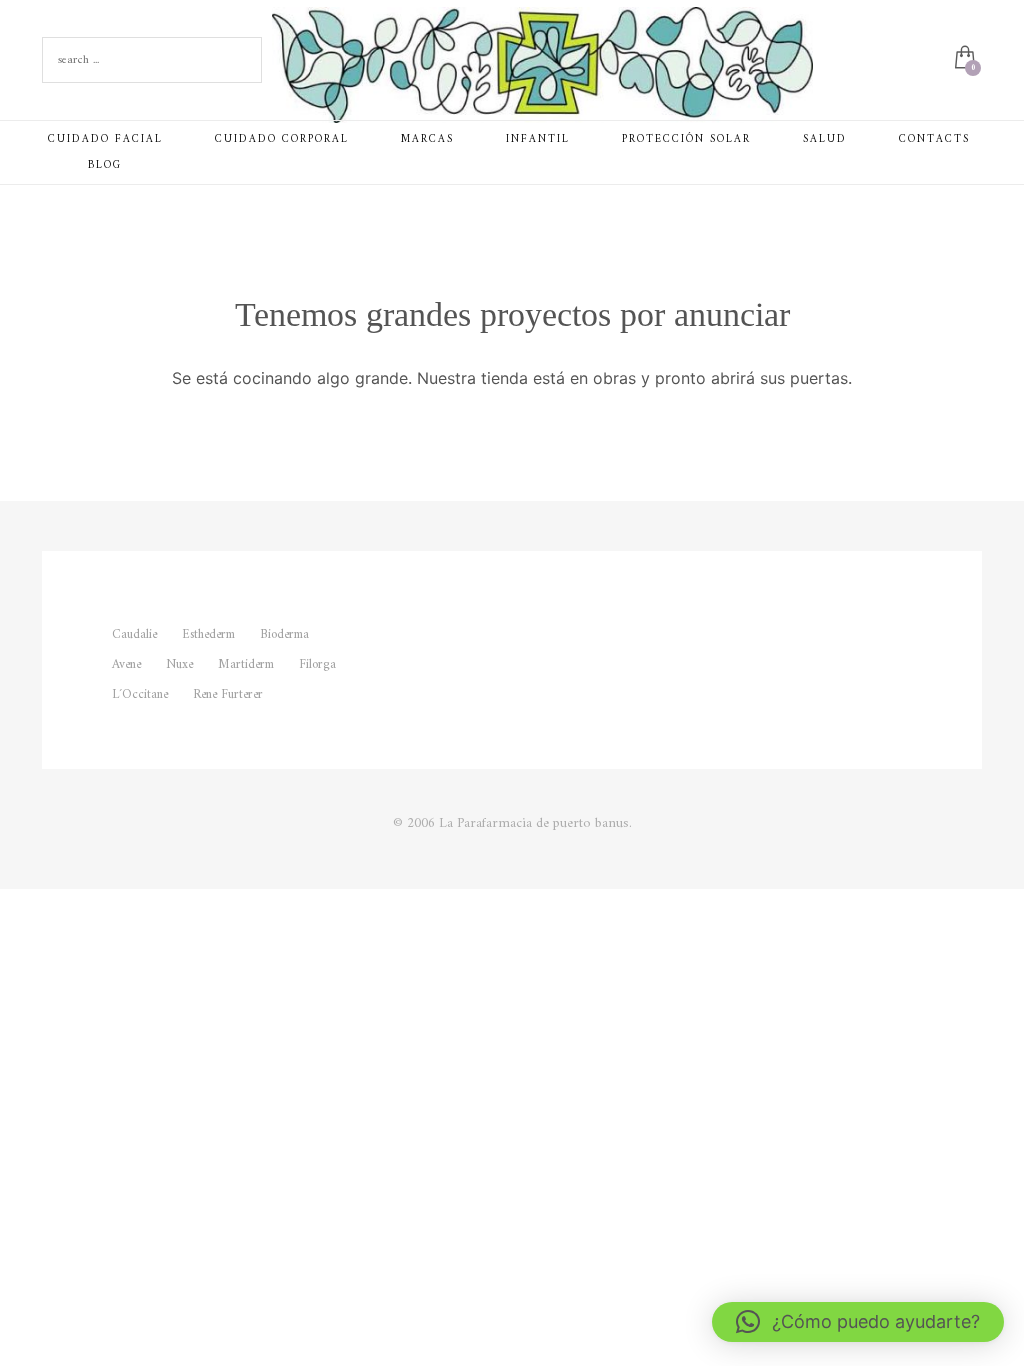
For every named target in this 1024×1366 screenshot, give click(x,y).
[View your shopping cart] (963, 60)
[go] (242, 60)
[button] (858, 1322)
